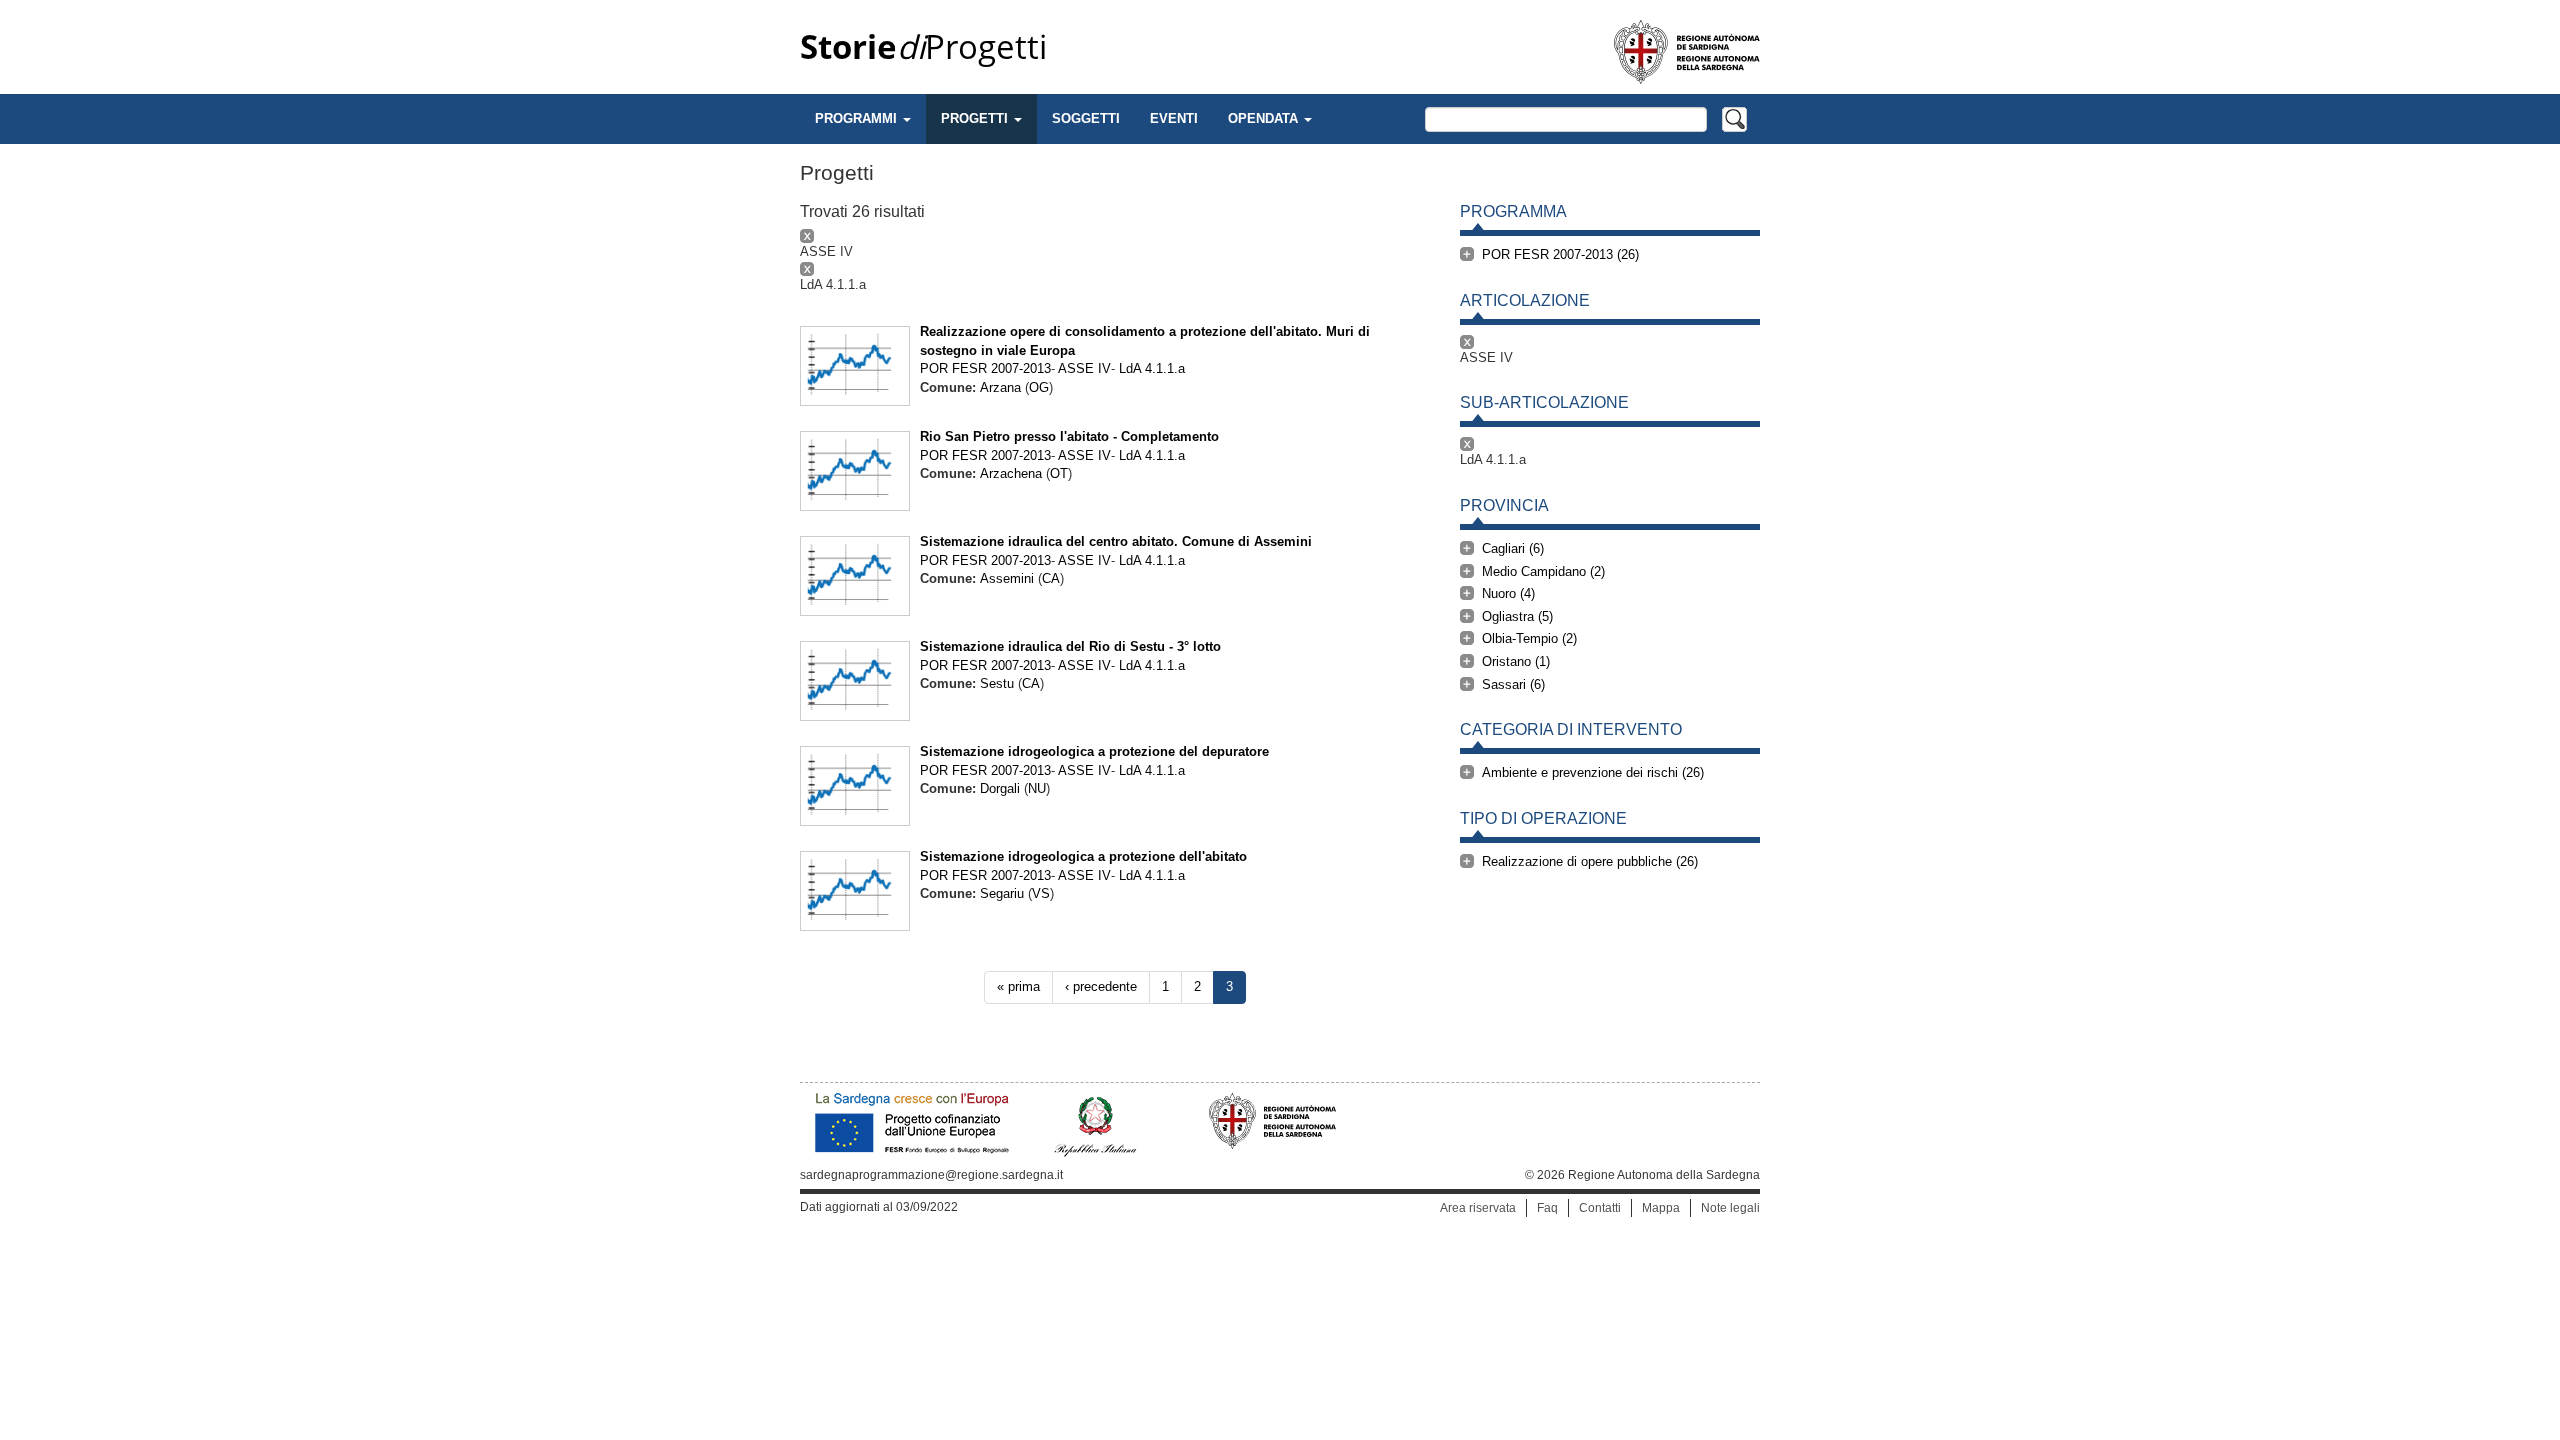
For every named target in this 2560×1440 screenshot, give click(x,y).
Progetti (923, 47)
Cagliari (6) (1513, 548)
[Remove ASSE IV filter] (1115, 236)
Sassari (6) (1513, 684)
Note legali (1730, 1208)
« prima (1018, 986)
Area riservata (1478, 1208)
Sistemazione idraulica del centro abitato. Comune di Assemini (1116, 541)
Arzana (1000, 387)
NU (1037, 788)
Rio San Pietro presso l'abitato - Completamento (1069, 436)
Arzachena (1011, 473)
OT (1059, 473)
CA (1051, 578)
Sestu (997, 683)
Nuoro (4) (1508, 593)
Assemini (1007, 578)
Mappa (1661, 1208)
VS (1041, 893)
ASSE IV (1084, 368)
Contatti (1600, 1208)
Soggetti (1086, 118)
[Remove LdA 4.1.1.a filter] (1115, 269)
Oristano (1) (1516, 661)
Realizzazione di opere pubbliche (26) (1590, 861)
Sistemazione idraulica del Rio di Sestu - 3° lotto (1070, 646)
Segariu (1002, 893)
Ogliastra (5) (1517, 616)
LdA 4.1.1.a (1152, 368)
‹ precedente (1101, 986)
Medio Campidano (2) (1543, 571)
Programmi (858, 118)
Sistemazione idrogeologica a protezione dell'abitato (1083, 856)
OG (1039, 387)
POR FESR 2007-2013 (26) (1560, 254)
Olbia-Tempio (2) (1529, 638)
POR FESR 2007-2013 (985, 368)
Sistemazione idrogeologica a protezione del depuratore (1094, 751)
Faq (1547, 1208)
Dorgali (1000, 788)
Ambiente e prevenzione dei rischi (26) (1593, 772)
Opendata (1265, 118)
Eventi (1174, 118)
